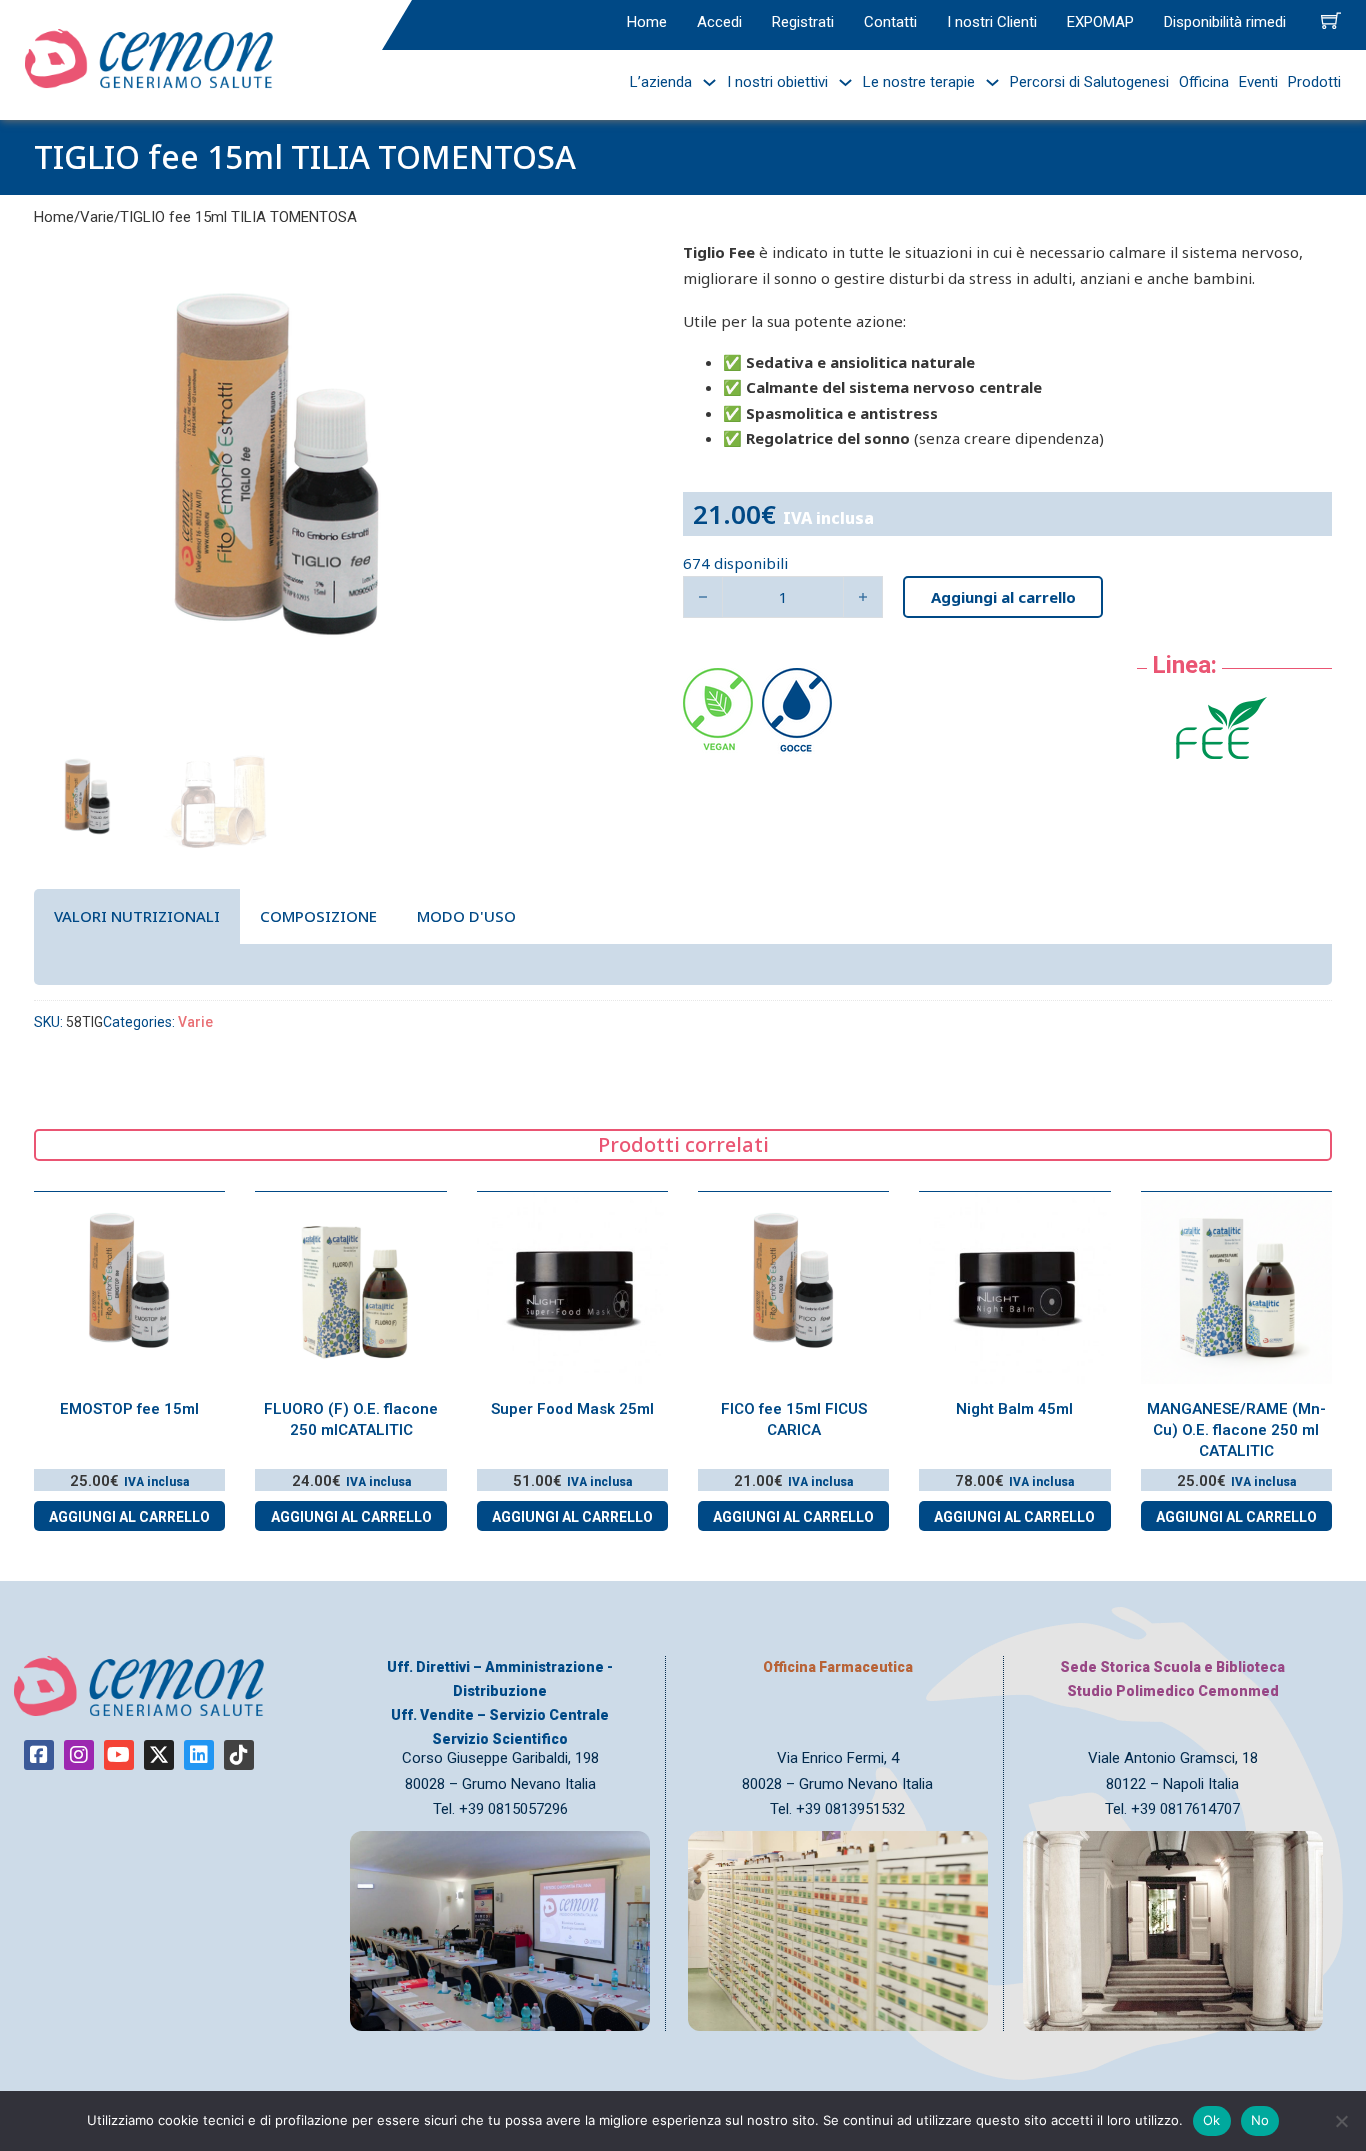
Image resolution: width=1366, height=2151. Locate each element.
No (1260, 2120)
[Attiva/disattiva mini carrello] (1331, 20)
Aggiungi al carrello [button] (129, 1517)
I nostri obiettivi (777, 82)
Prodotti (1314, 82)
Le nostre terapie (919, 82)
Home (647, 22)
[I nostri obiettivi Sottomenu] (840, 82)
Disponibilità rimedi (1225, 22)
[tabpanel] (683, 964)
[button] (494, 267)
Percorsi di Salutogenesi (1089, 82)
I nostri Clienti (992, 22)
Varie (97, 217)
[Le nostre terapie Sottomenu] (987, 82)
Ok (1212, 2120)
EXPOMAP (1100, 22)
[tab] (137, 916)
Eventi (1258, 82)
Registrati (803, 22)
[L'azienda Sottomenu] (704, 82)
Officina (1204, 82)
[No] (1341, 2121)
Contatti (890, 22)
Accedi (719, 22)
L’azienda (661, 82)
